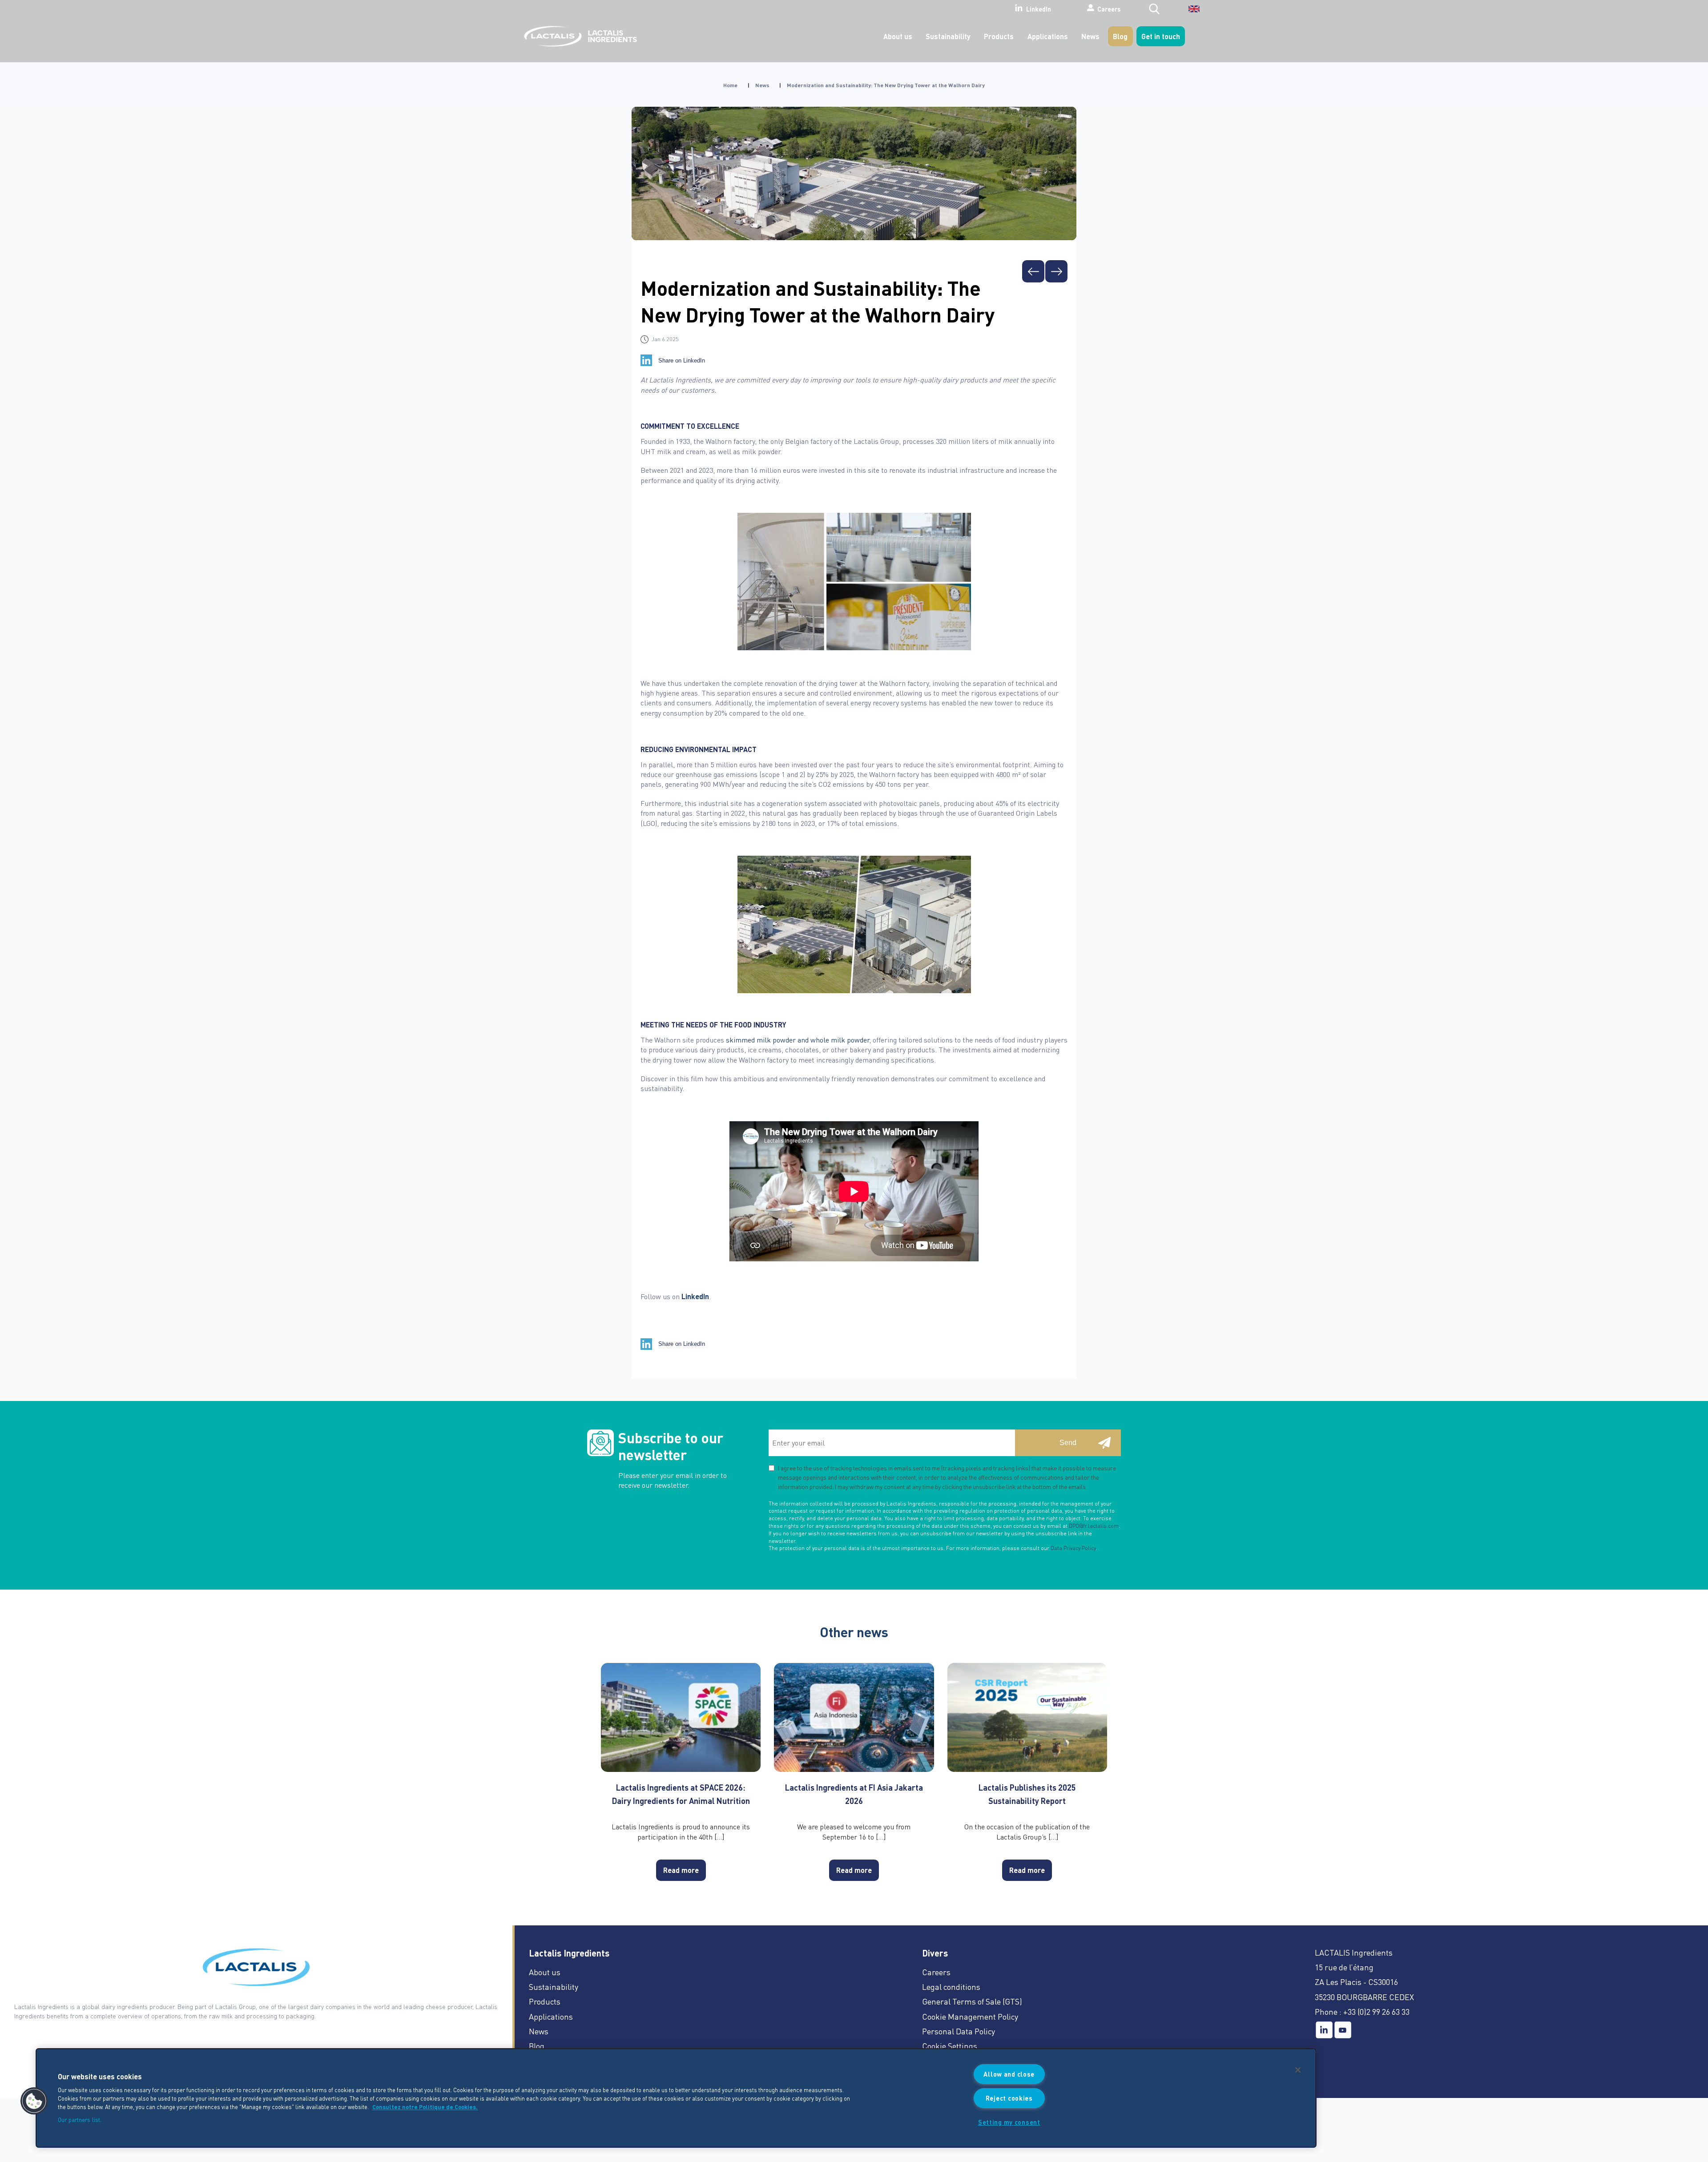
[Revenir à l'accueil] (578, 36)
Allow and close (1009, 2074)
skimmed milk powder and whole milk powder (798, 1040)
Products (999, 36)
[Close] (1298, 2070)
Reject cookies (1009, 2098)
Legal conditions (951, 1987)
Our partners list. (80, 2120)
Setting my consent (1009, 2122)
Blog (1120, 36)
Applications (1048, 36)
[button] (34, 2101)
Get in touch (1161, 36)
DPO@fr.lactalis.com (1094, 1526)
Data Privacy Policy (1073, 1548)
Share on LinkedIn (682, 360)
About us (898, 36)
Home (730, 85)
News (1090, 36)
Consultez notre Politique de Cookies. (425, 2107)
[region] (676, 2098)
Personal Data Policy (959, 2031)
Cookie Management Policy (970, 2016)
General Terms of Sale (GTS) (972, 2001)
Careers (1109, 8)
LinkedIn (1039, 9)
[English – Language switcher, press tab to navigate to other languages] (1188, 12)
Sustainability (948, 36)
